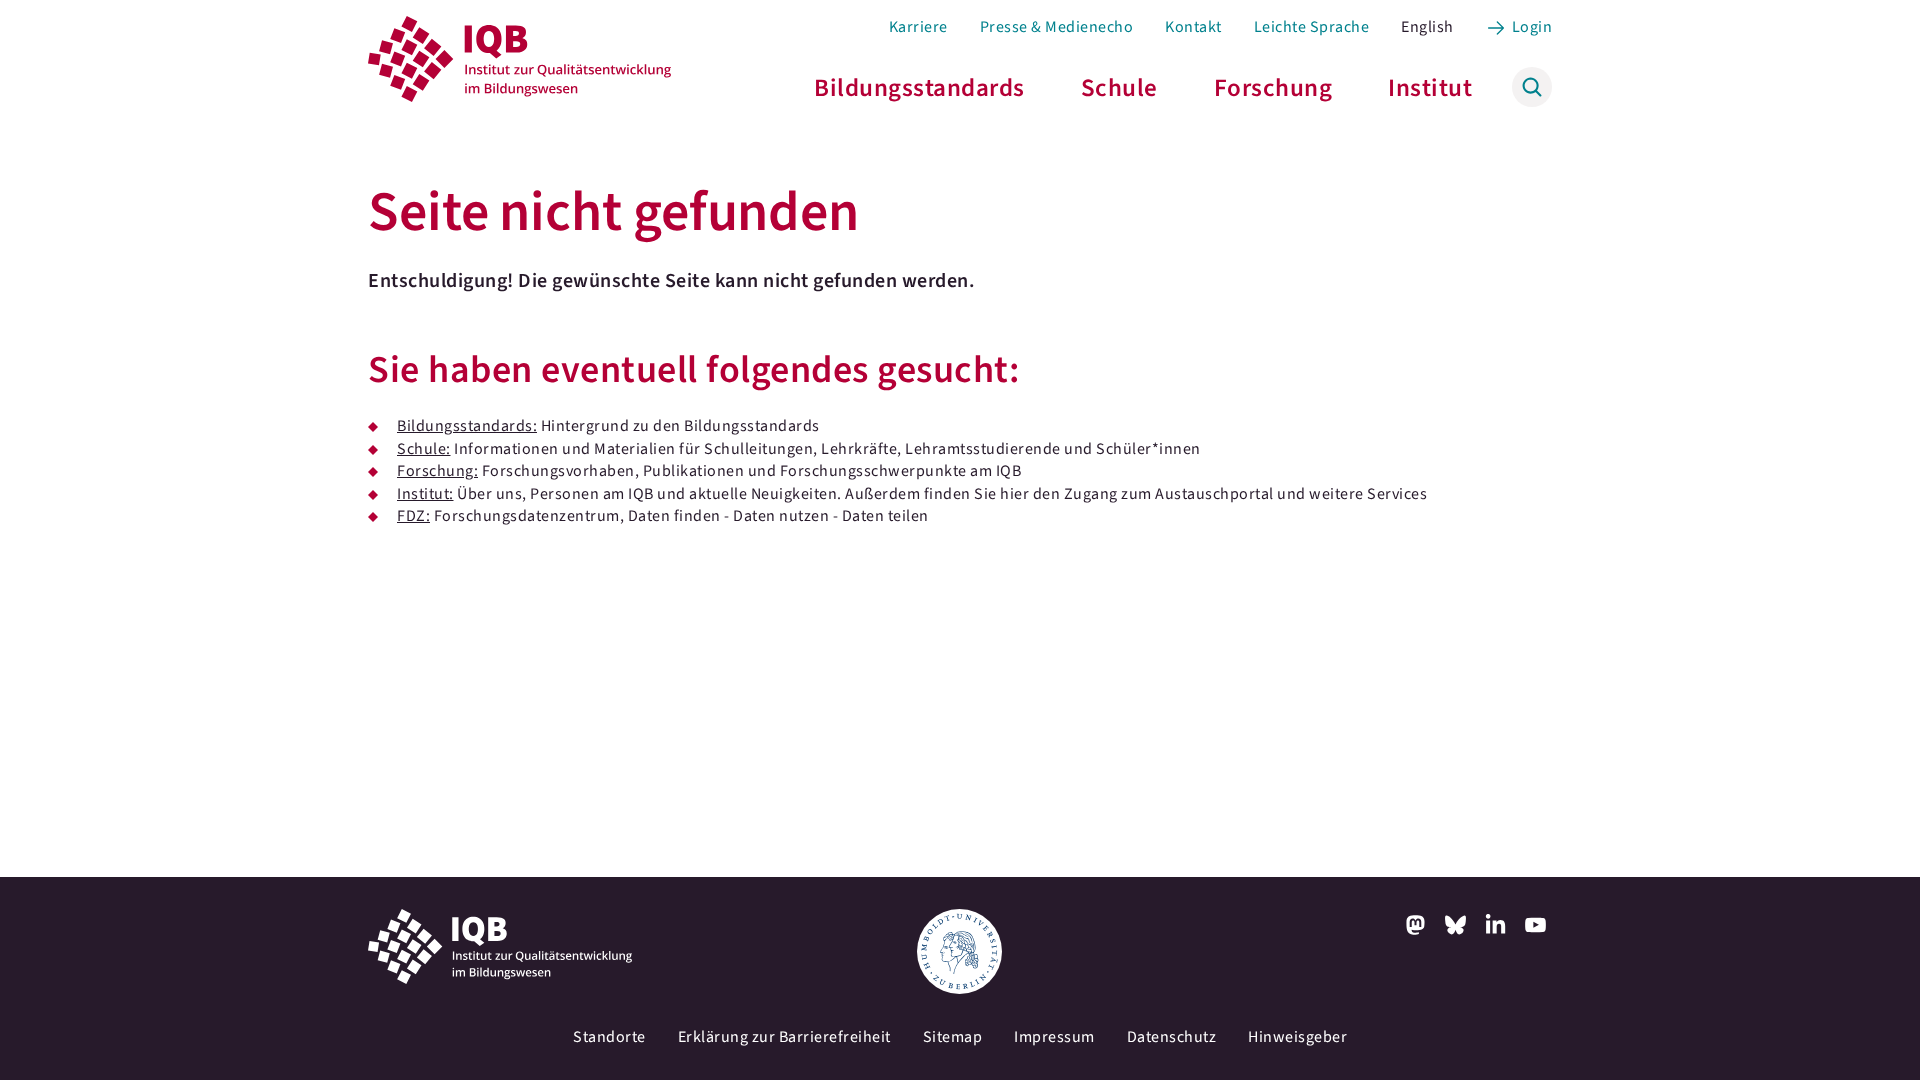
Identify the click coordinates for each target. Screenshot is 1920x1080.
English (1427, 27)
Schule (1119, 88)
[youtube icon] (1536, 925)
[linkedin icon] (1496, 925)
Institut (1430, 88)
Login (1532, 27)
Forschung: (437, 471)
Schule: (424, 449)
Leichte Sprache (1312, 27)
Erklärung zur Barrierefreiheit (784, 1037)
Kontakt (1193, 27)
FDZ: (413, 516)
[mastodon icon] (1416, 925)
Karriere (918, 27)
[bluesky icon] (1456, 925)
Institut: (425, 494)
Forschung (1273, 88)
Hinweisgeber (1297, 1037)
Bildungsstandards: (467, 426)
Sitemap (953, 1037)
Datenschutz (1172, 1037)
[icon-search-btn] (1532, 87)
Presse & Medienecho (1057, 27)
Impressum (1054, 1037)
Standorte (609, 1037)
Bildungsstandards (919, 88)
